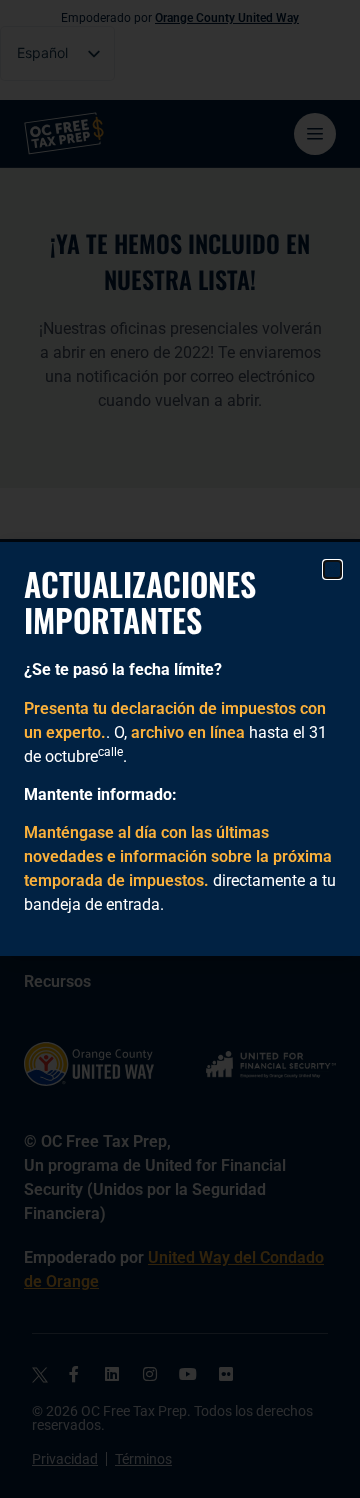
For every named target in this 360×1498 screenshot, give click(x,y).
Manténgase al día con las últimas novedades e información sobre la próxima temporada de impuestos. (178, 856)
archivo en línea (188, 732)
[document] (180, 749)
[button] (332, 569)
